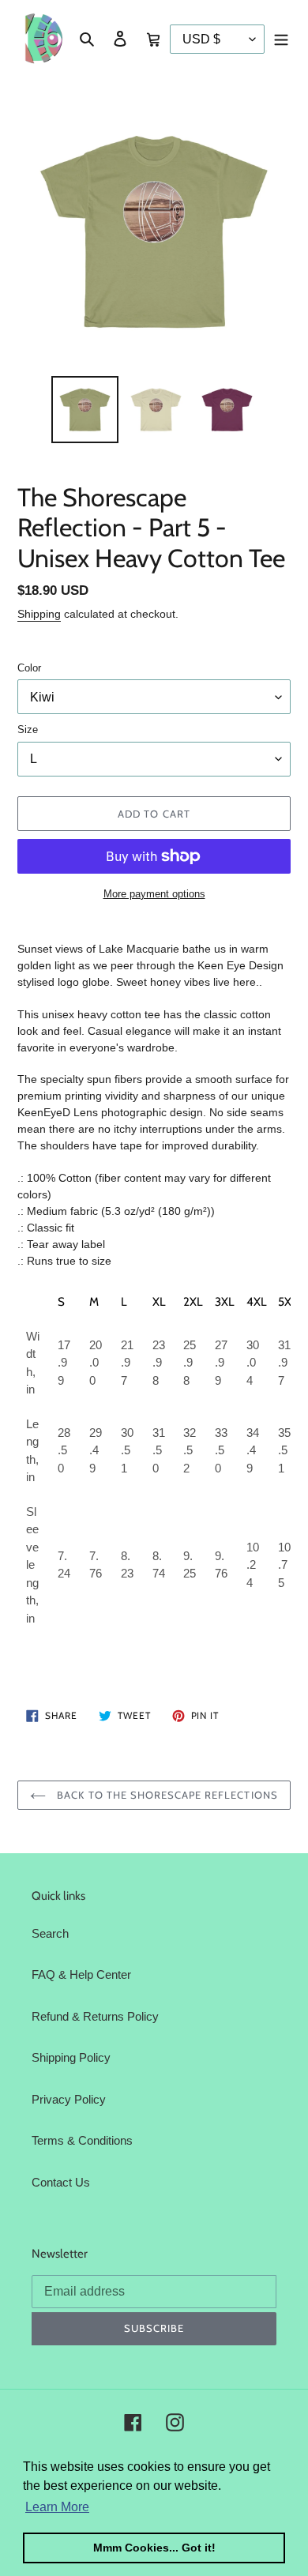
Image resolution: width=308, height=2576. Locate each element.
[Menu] (281, 38)
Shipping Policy (71, 2057)
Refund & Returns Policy (95, 2016)
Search (50, 1933)
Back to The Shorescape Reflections (165, 1795)
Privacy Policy (69, 2099)
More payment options (154, 894)
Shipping (39, 614)
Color (29, 668)
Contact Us (61, 2182)
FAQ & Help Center (81, 1974)
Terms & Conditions (82, 2140)
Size (28, 730)
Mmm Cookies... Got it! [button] (154, 2548)
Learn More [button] (57, 2507)
